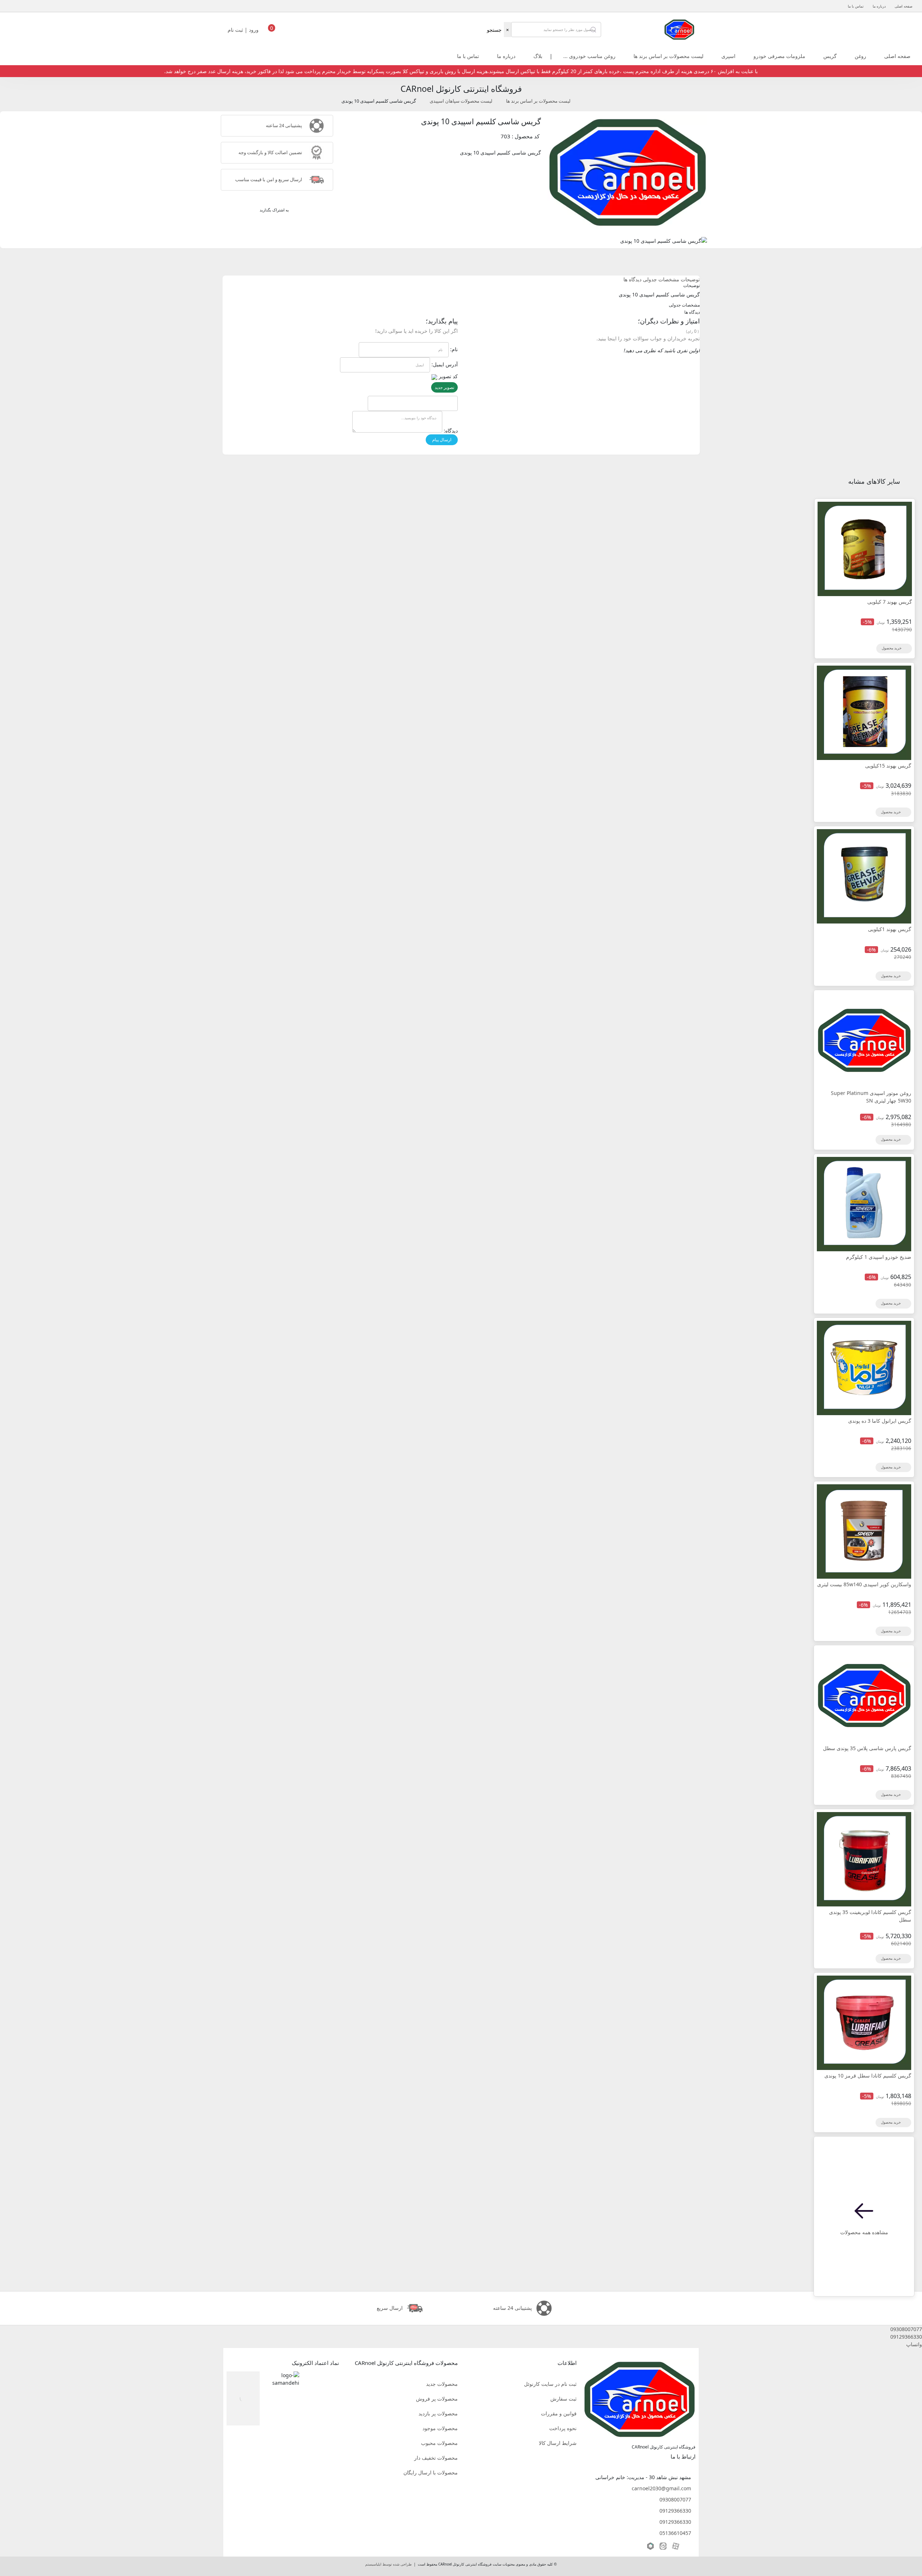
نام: (454, 349)
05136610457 (675, 2533)
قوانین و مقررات (559, 2413)
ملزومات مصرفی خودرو (779, 56)
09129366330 (675, 2511)
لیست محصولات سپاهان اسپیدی (461, 101)
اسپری (728, 56)
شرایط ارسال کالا (558, 2443)
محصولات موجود (440, 2428)
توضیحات (690, 279)
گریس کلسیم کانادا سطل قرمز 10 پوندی (868, 2076)
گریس (830, 56)
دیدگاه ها (632, 279)
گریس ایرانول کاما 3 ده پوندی (880, 1421)
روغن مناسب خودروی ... (589, 56)
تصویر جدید (444, 387)
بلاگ (538, 56)
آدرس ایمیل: (445, 364)
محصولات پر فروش (437, 2399)
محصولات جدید (442, 2384)
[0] (272, 32)
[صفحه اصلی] (679, 29)
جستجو (494, 30)
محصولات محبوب (439, 2443)
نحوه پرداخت (563, 2428)
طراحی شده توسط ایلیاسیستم (388, 2564)
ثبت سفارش (563, 2399)
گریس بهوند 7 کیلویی (890, 602)
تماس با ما (856, 6)
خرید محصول (892, 648)
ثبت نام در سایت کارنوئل (550, 2384)
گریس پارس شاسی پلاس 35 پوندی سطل (867, 1748)
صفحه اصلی (903, 6)
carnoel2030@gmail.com (661, 2488)
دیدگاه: (451, 431)
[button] (461, 2329)
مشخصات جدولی (661, 279)
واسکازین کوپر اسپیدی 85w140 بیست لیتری (864, 1584)
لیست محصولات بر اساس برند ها (668, 56)
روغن (860, 56)
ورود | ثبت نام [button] (244, 30)
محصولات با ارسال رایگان (431, 2472)
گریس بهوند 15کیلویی (888, 766)
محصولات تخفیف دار (436, 2458)
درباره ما (879, 6)
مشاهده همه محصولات (864, 2232)
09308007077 (675, 2499)
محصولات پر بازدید (438, 2413)
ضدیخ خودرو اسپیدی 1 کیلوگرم (879, 1257)
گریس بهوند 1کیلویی (890, 929)
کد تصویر (448, 376)
